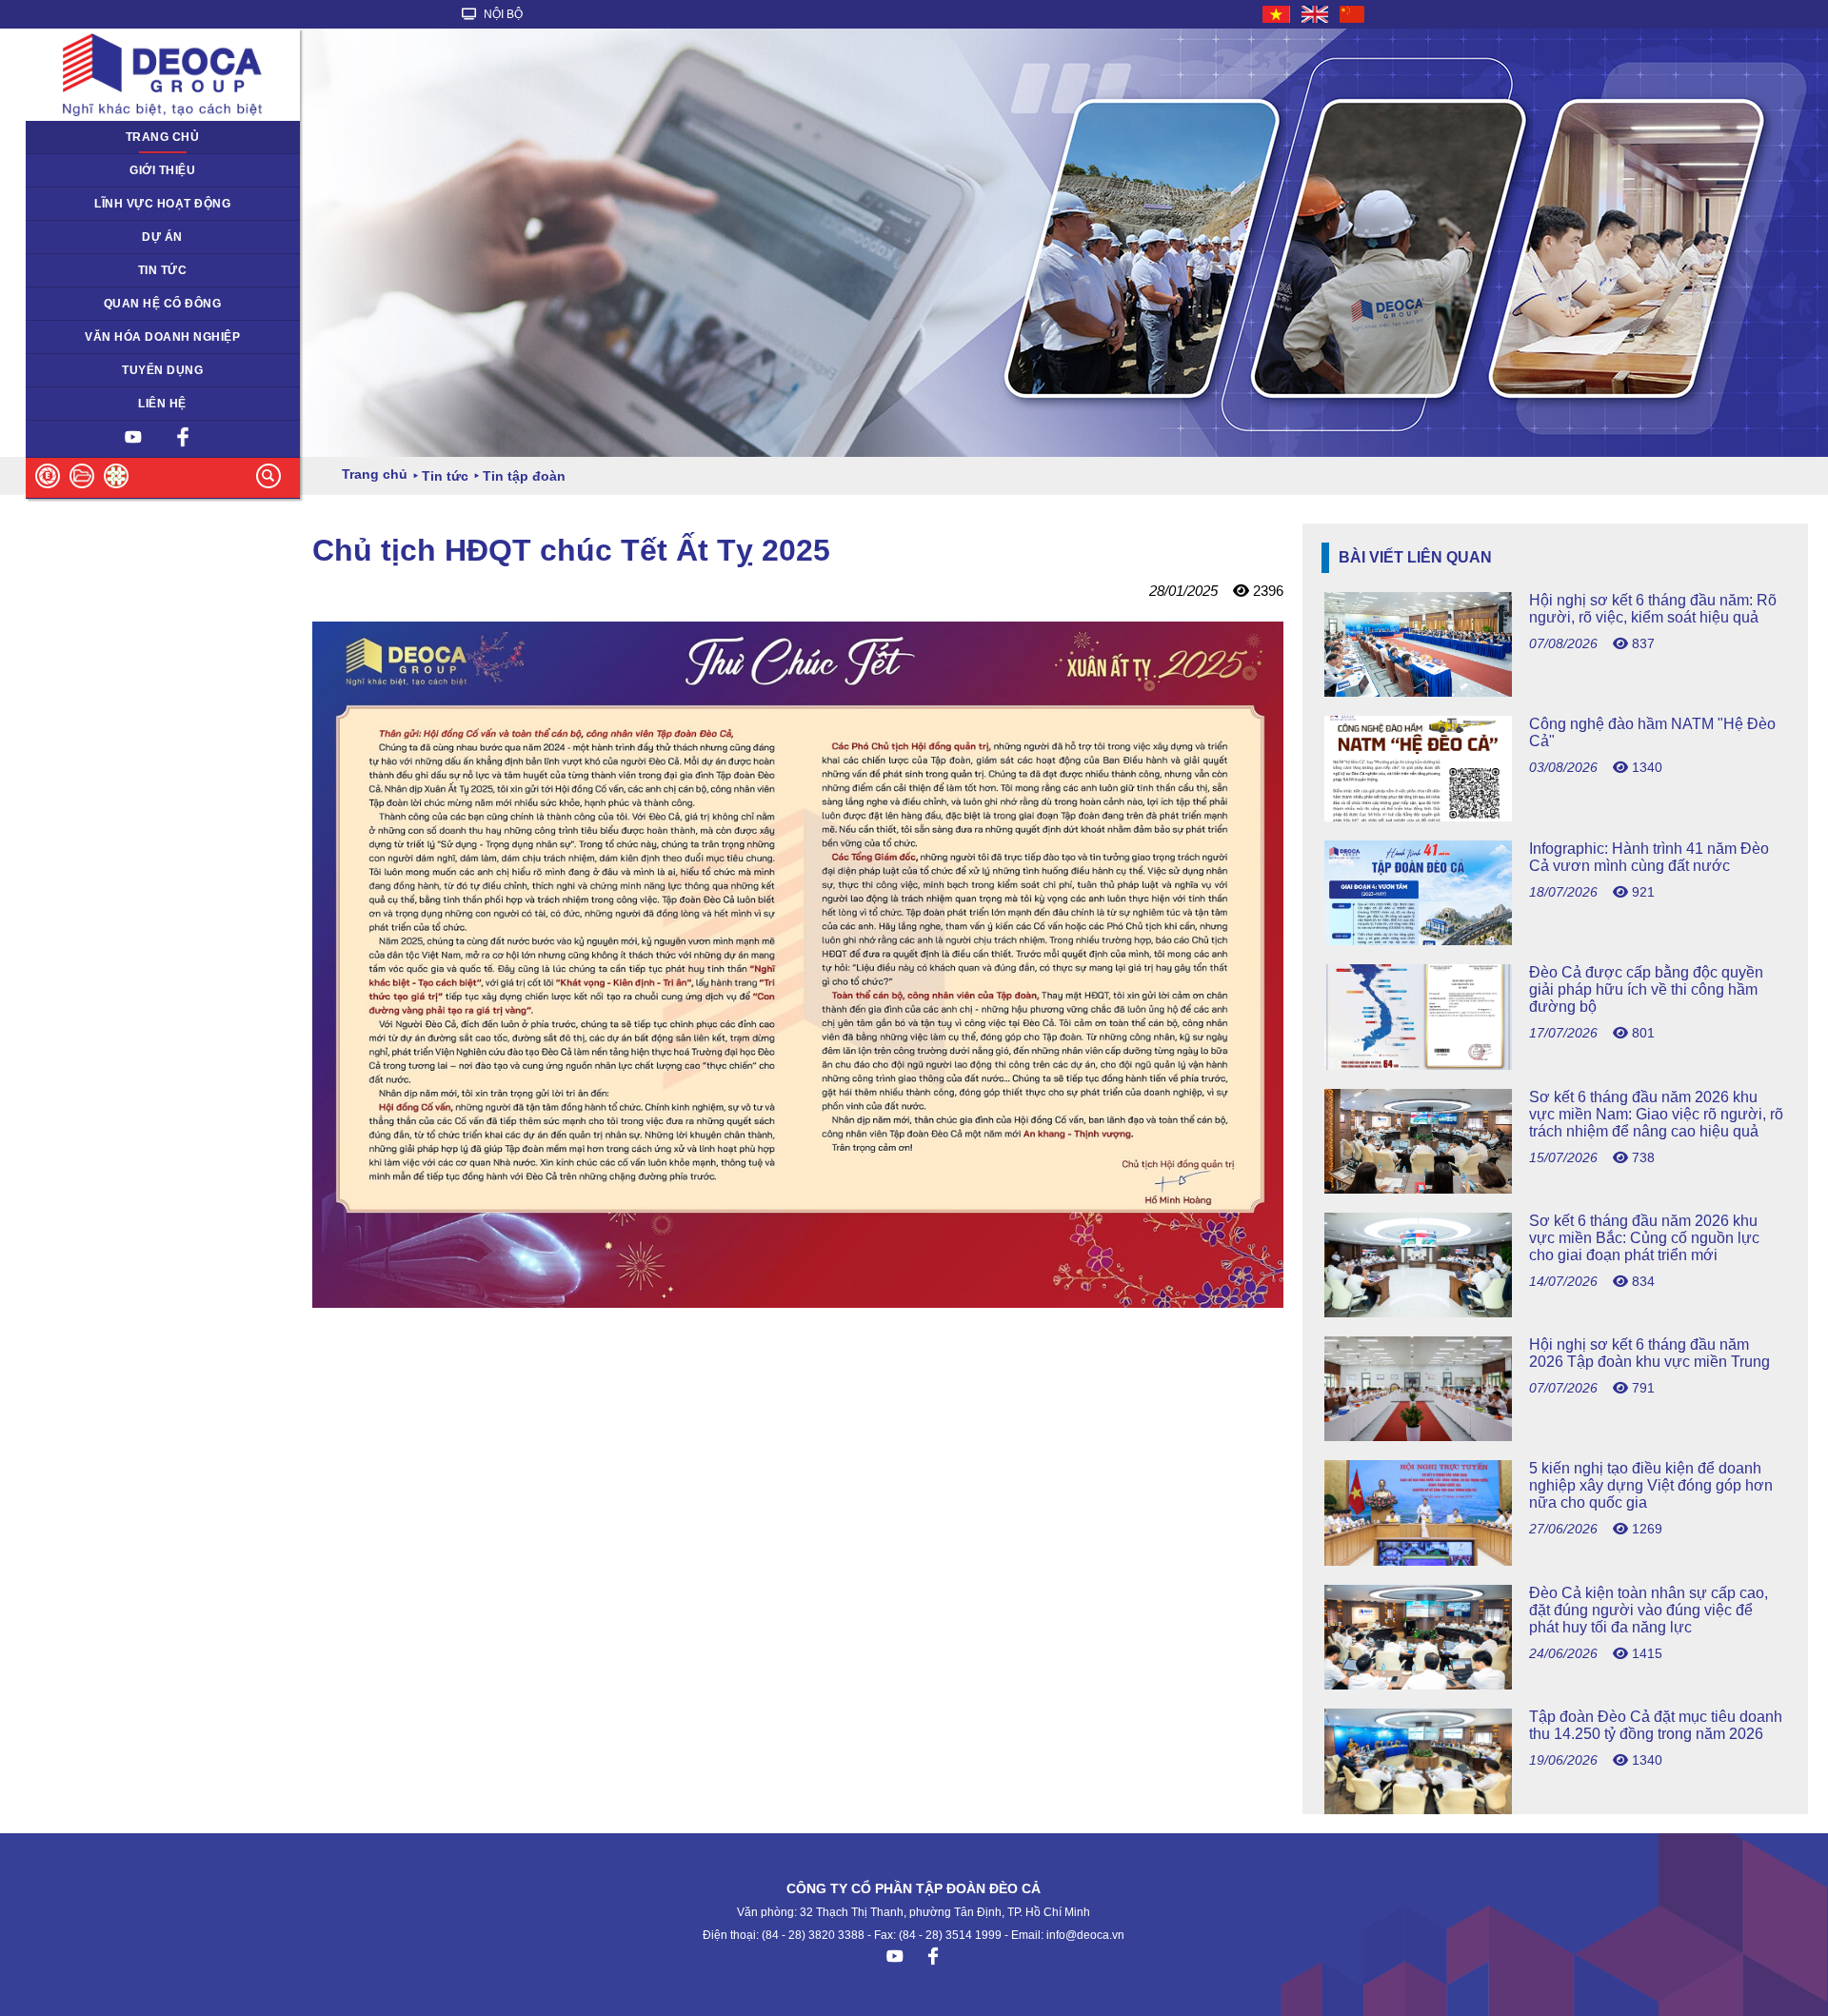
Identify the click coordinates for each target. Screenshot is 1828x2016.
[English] (1316, 14)
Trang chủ (163, 137)
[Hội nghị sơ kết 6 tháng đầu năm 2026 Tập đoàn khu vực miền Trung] (1555, 1436)
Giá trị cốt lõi (71, 337)
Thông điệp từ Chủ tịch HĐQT (119, 170)
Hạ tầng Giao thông (90, 237)
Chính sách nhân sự (92, 370)
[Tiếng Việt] (1277, 14)
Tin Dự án (63, 270)
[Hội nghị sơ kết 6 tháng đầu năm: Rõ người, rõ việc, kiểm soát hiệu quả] (1555, 692)
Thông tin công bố (86, 304)
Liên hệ (162, 404)
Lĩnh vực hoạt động (162, 204)
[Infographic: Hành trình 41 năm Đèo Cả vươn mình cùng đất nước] (1555, 940)
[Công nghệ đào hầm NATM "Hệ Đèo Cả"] (1555, 816)
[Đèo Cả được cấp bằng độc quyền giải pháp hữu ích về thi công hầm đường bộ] (1555, 1065)
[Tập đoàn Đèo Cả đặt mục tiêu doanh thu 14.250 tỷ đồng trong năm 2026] (1555, 1809)
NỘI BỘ (502, 14)
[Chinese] (1353, 14)
